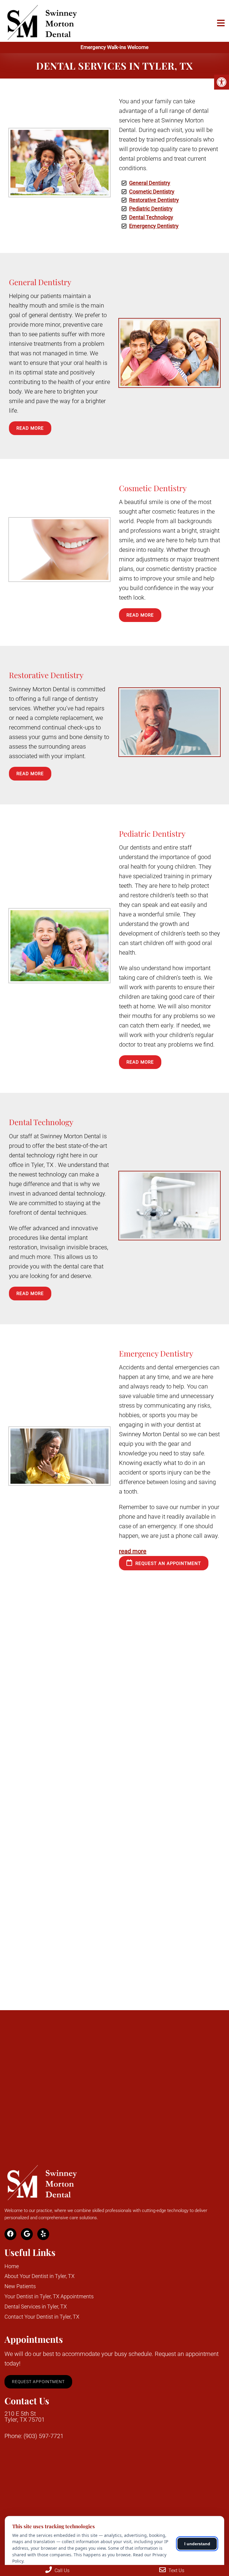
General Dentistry (150, 183)
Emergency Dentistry (154, 226)
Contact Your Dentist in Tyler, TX (42, 2317)
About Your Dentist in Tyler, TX (40, 2276)
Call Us (61, 2570)
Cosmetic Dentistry (152, 192)
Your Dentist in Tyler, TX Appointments (49, 2296)
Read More (30, 428)
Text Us (176, 2570)
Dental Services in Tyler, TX (36, 2307)
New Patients (20, 2286)
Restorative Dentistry (154, 200)
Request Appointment (38, 2382)
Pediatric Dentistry (151, 209)
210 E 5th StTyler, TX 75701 (25, 2417)
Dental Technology (151, 217)
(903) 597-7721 (44, 2436)
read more (133, 1551)
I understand (197, 2544)
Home (12, 2266)
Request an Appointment (167, 1563)
